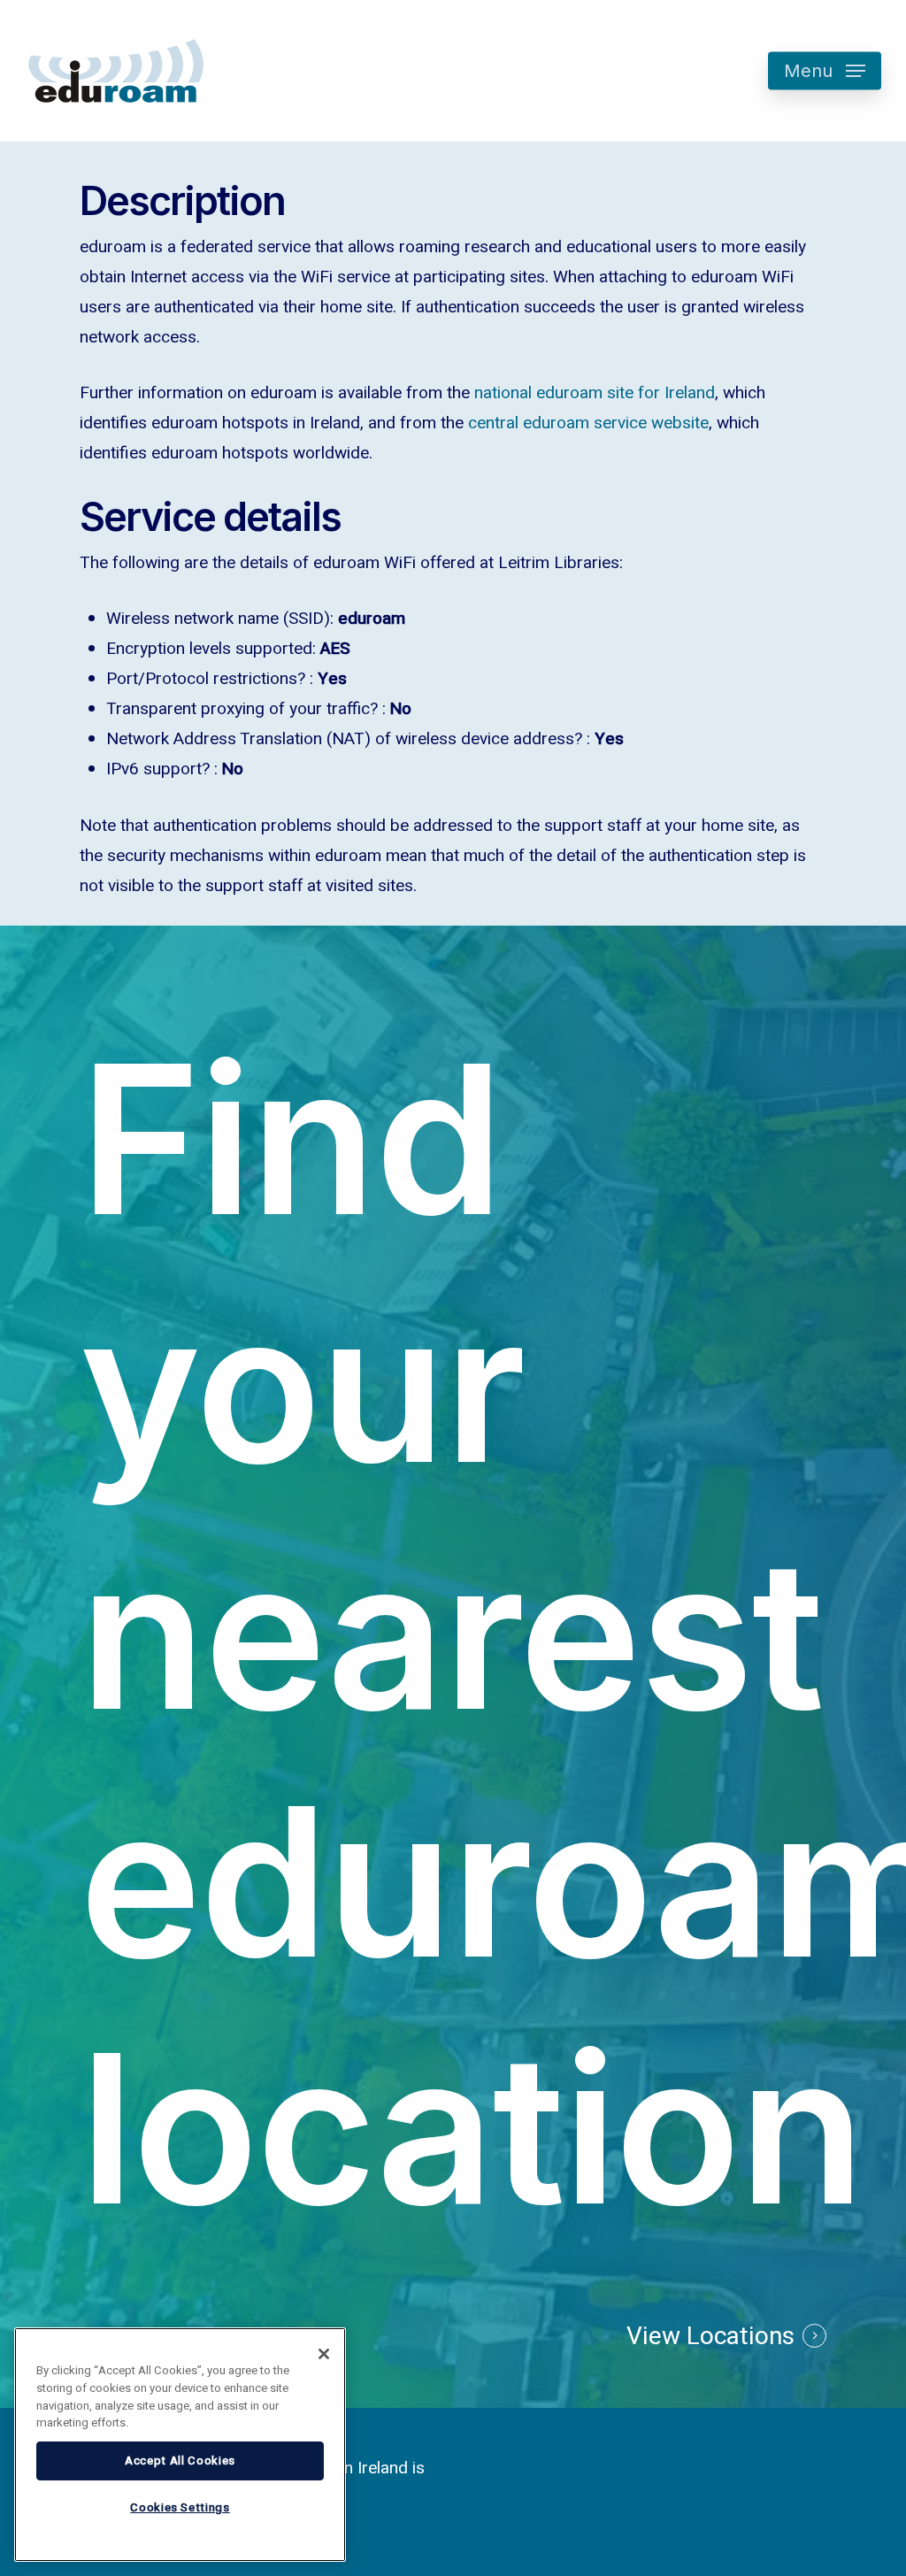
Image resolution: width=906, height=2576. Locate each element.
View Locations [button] (710, 2337)
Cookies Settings (180, 2508)
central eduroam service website (588, 423)
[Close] (324, 2354)
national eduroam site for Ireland (595, 393)
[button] (825, 71)
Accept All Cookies (180, 2461)
